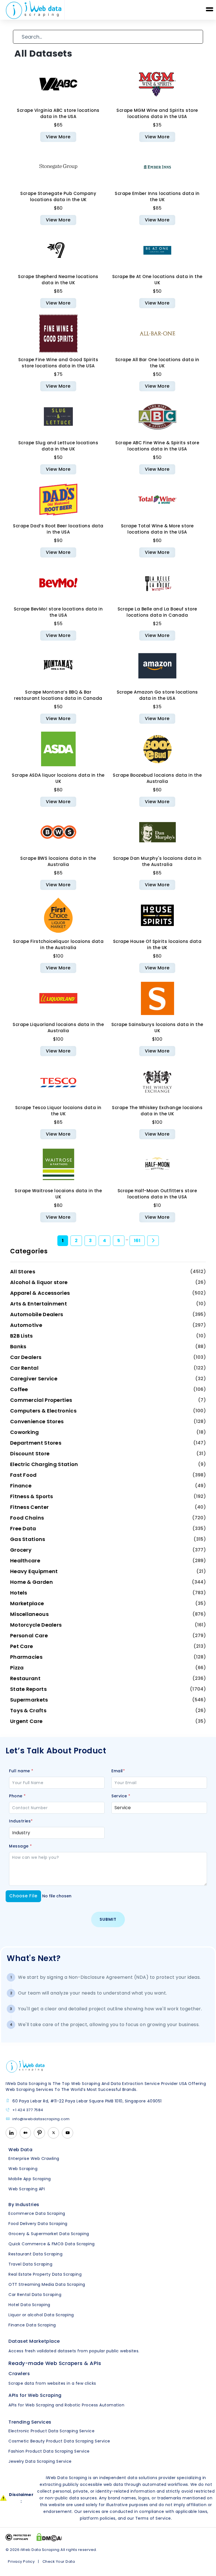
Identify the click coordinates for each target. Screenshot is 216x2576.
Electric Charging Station (44, 1464)
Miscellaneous (29, 1614)
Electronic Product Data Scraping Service (51, 2431)
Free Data (23, 1528)
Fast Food (23, 1475)
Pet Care (22, 1646)
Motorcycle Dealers (36, 1625)
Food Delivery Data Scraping (38, 2224)
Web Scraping (23, 2169)
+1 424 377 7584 (28, 2110)
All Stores (23, 1272)
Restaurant (25, 1678)
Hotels (19, 1593)
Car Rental (24, 1368)
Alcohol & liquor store (39, 1282)
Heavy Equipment (34, 1571)
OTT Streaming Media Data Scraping (47, 2284)
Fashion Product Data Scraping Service (49, 2451)
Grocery (21, 1550)
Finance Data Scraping (32, 2325)
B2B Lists (22, 1336)
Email (118, 1771)
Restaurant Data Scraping (35, 2254)
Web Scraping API (27, 2189)
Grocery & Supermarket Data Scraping (49, 2234)
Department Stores (36, 1443)
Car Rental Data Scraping (35, 2295)
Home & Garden (31, 1582)
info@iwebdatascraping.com (41, 2119)
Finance (21, 1486)
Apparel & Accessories (40, 1293)
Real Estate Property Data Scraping (45, 2274)
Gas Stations (28, 1539)
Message (21, 1846)
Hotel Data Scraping (29, 2305)
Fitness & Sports (32, 1496)
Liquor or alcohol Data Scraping (41, 2315)
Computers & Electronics (43, 1411)
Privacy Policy (21, 2561)
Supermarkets (29, 1700)
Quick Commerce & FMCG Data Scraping (52, 2244)
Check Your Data (59, 2561)
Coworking (25, 1432)
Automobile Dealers (37, 1314)
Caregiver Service (34, 1379)
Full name (21, 1771)
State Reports (28, 1689)
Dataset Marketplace (34, 2341)
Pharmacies (26, 1657)
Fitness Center (29, 1507)
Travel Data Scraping (30, 2264)
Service (121, 1796)
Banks (18, 1346)
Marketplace (27, 1603)
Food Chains (27, 1518)
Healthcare (25, 1561)
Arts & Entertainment (39, 1304)
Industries (21, 1821)
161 (137, 1241)
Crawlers (19, 2374)
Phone (17, 1796)
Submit (108, 1919)
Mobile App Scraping (30, 2179)
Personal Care (29, 1635)
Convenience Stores (37, 1421)
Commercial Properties (41, 1400)
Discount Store (30, 1454)
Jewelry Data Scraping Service (40, 2461)
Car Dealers (26, 1357)
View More (58, 137)
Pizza (17, 1668)
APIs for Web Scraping (35, 2395)
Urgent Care (26, 1721)
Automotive (26, 1325)
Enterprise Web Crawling (34, 2158)
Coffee (19, 1389)
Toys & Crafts (28, 1710)
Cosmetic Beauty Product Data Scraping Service (59, 2441)
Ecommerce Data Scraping (37, 2213)
